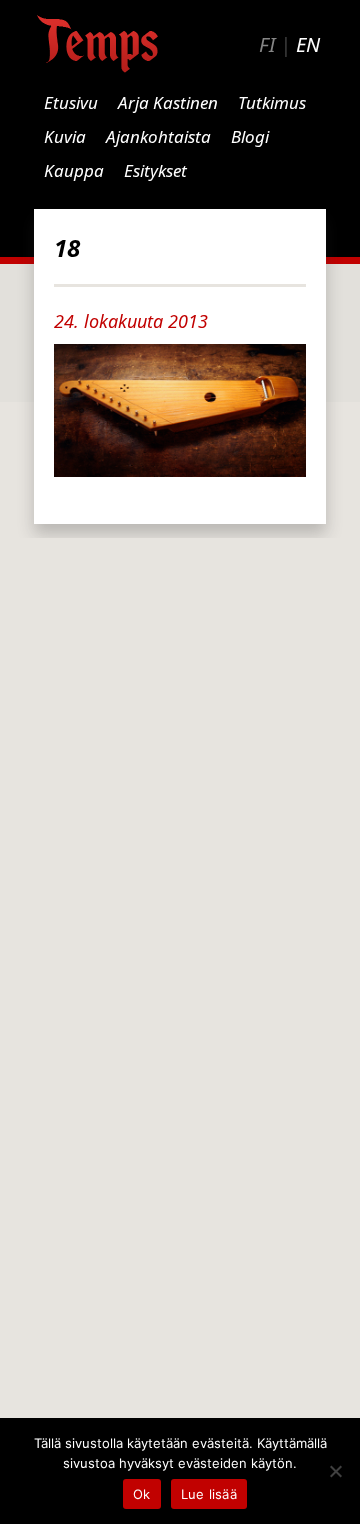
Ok (142, 1494)
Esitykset (155, 170)
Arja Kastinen (168, 102)
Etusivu (71, 102)
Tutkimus (272, 102)
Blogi (250, 136)
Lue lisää (209, 1494)
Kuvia (65, 136)
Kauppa (74, 170)
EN (308, 44)
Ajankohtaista (158, 136)
